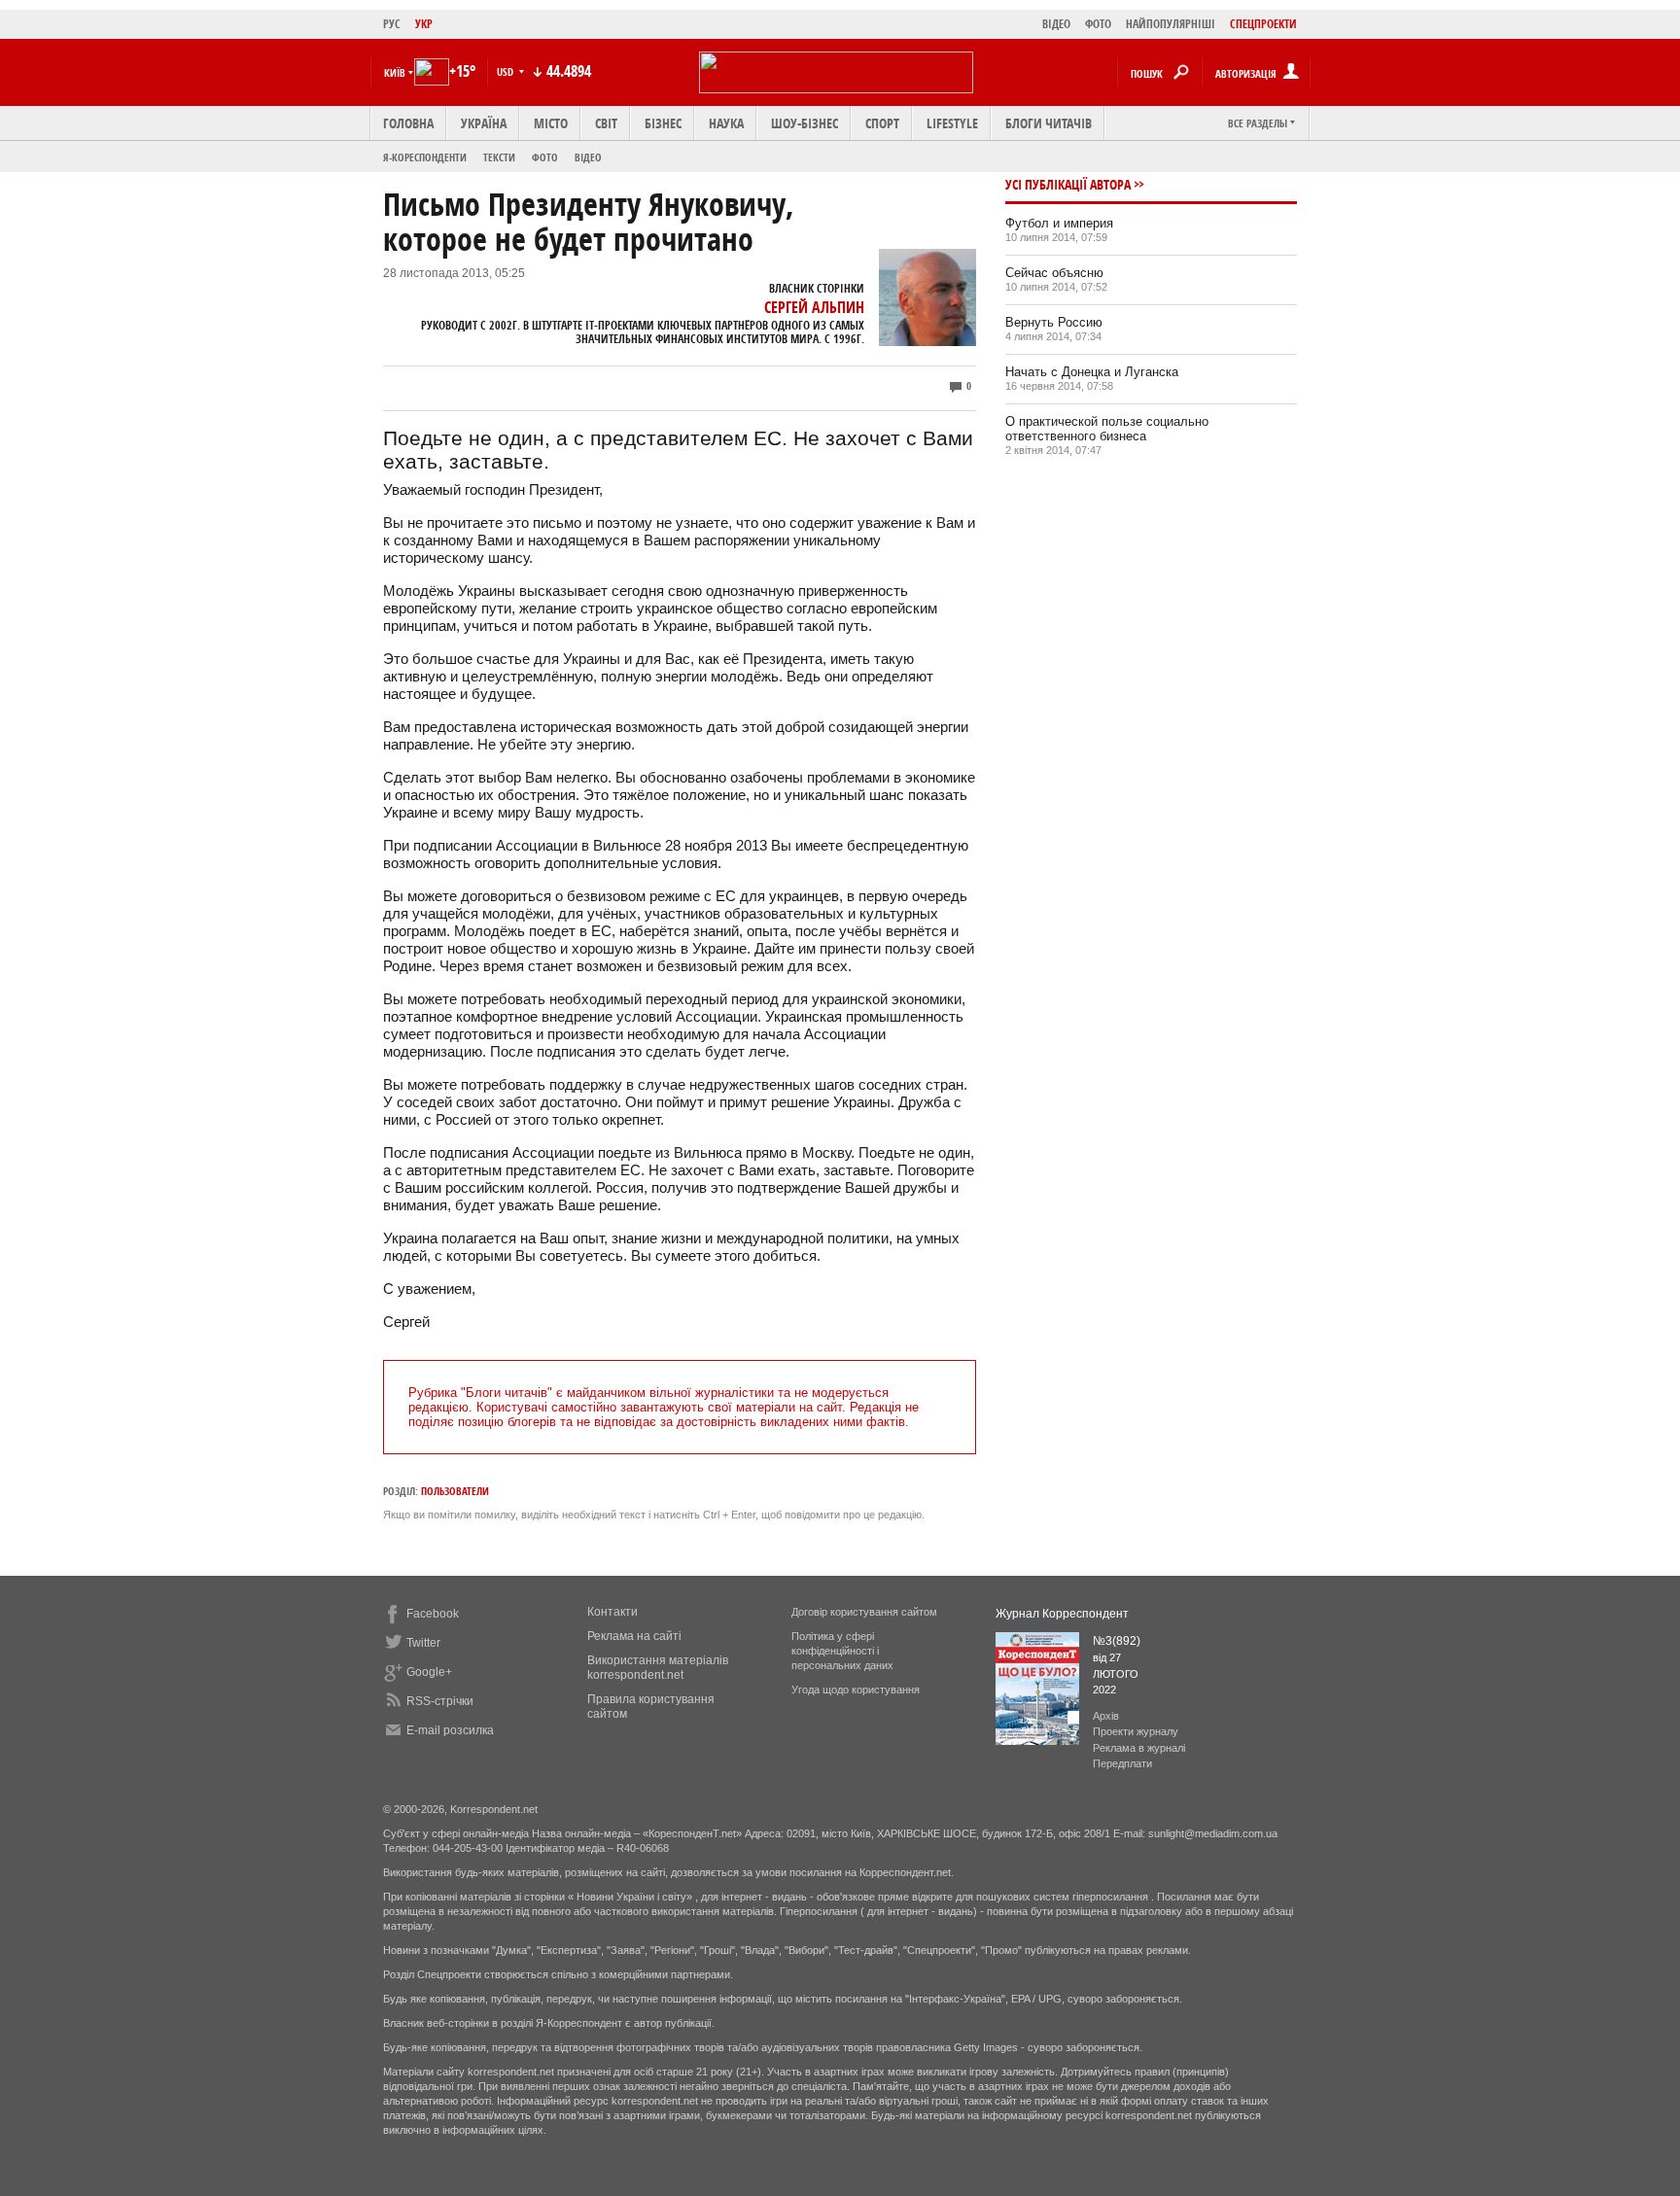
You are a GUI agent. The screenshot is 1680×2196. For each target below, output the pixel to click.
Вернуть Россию (1054, 322)
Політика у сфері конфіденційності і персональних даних (842, 1651)
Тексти (499, 157)
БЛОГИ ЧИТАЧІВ (1049, 123)
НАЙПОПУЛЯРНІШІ (1171, 24)
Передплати (1122, 1763)
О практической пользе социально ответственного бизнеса (1107, 429)
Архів (1106, 1716)
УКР (424, 24)
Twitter (423, 1643)
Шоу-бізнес (805, 123)
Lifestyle (952, 123)
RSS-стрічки (440, 1701)
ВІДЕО (1056, 24)
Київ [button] (395, 72)
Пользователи (455, 1491)
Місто (551, 123)
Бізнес (663, 123)
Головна (408, 123)
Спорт (882, 123)
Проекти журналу (1136, 1731)
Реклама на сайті (634, 1636)
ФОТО (1098, 24)
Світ (606, 123)
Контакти (612, 1612)
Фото (545, 157)
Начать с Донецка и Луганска (1092, 372)
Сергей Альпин (814, 307)
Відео (588, 157)
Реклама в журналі (1139, 1748)
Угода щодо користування (856, 1690)
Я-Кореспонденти (425, 157)
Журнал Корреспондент (1062, 1614)
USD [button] (507, 71)
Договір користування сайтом (864, 1612)
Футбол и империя (1059, 223)
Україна (484, 123)
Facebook (433, 1614)
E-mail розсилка (450, 1730)
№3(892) (1117, 1641)
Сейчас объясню (1054, 273)
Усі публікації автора (1068, 184)
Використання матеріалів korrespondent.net (658, 1668)
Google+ (429, 1672)
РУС (392, 24)
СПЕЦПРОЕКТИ (1263, 24)
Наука (726, 123)
